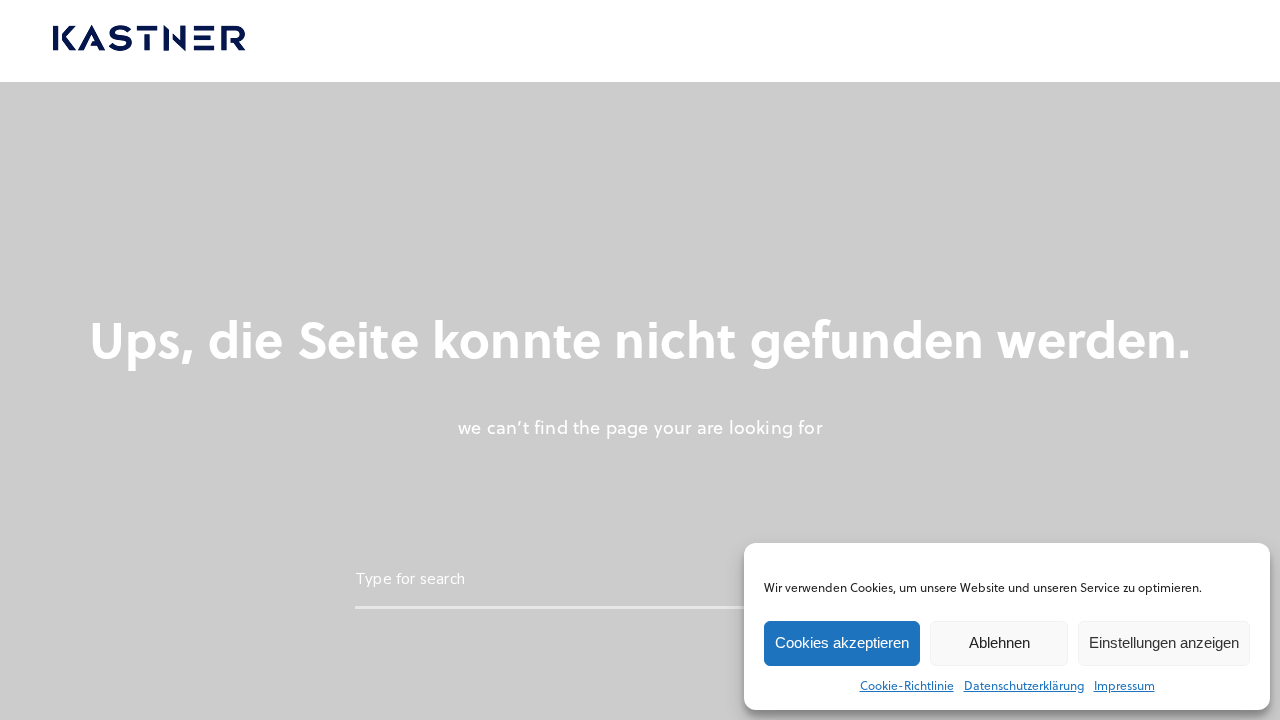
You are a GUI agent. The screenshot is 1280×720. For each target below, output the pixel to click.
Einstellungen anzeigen (1164, 642)
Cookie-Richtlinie (907, 685)
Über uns (594, 40)
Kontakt (954, 40)
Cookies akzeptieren (842, 642)
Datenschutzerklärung (1024, 685)
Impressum (1124, 685)
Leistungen (358, 40)
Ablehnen (999, 642)
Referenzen (480, 40)
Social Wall (849, 40)
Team (685, 40)
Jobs (757, 40)
